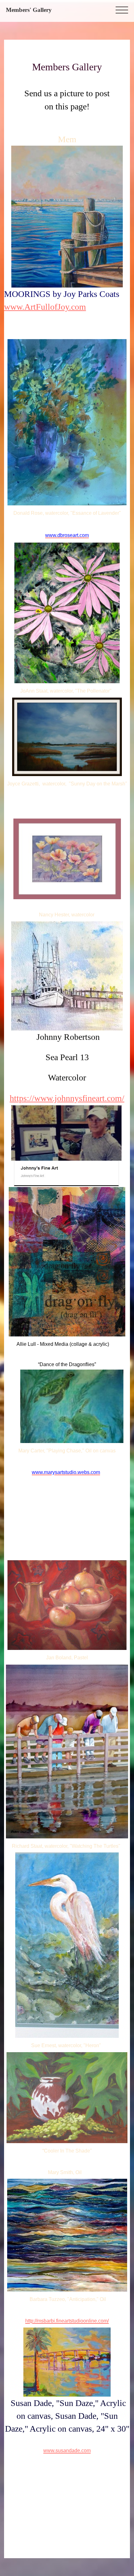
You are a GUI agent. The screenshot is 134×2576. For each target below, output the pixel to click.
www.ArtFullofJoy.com (45, 307)
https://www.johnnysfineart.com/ (67, 1098)
